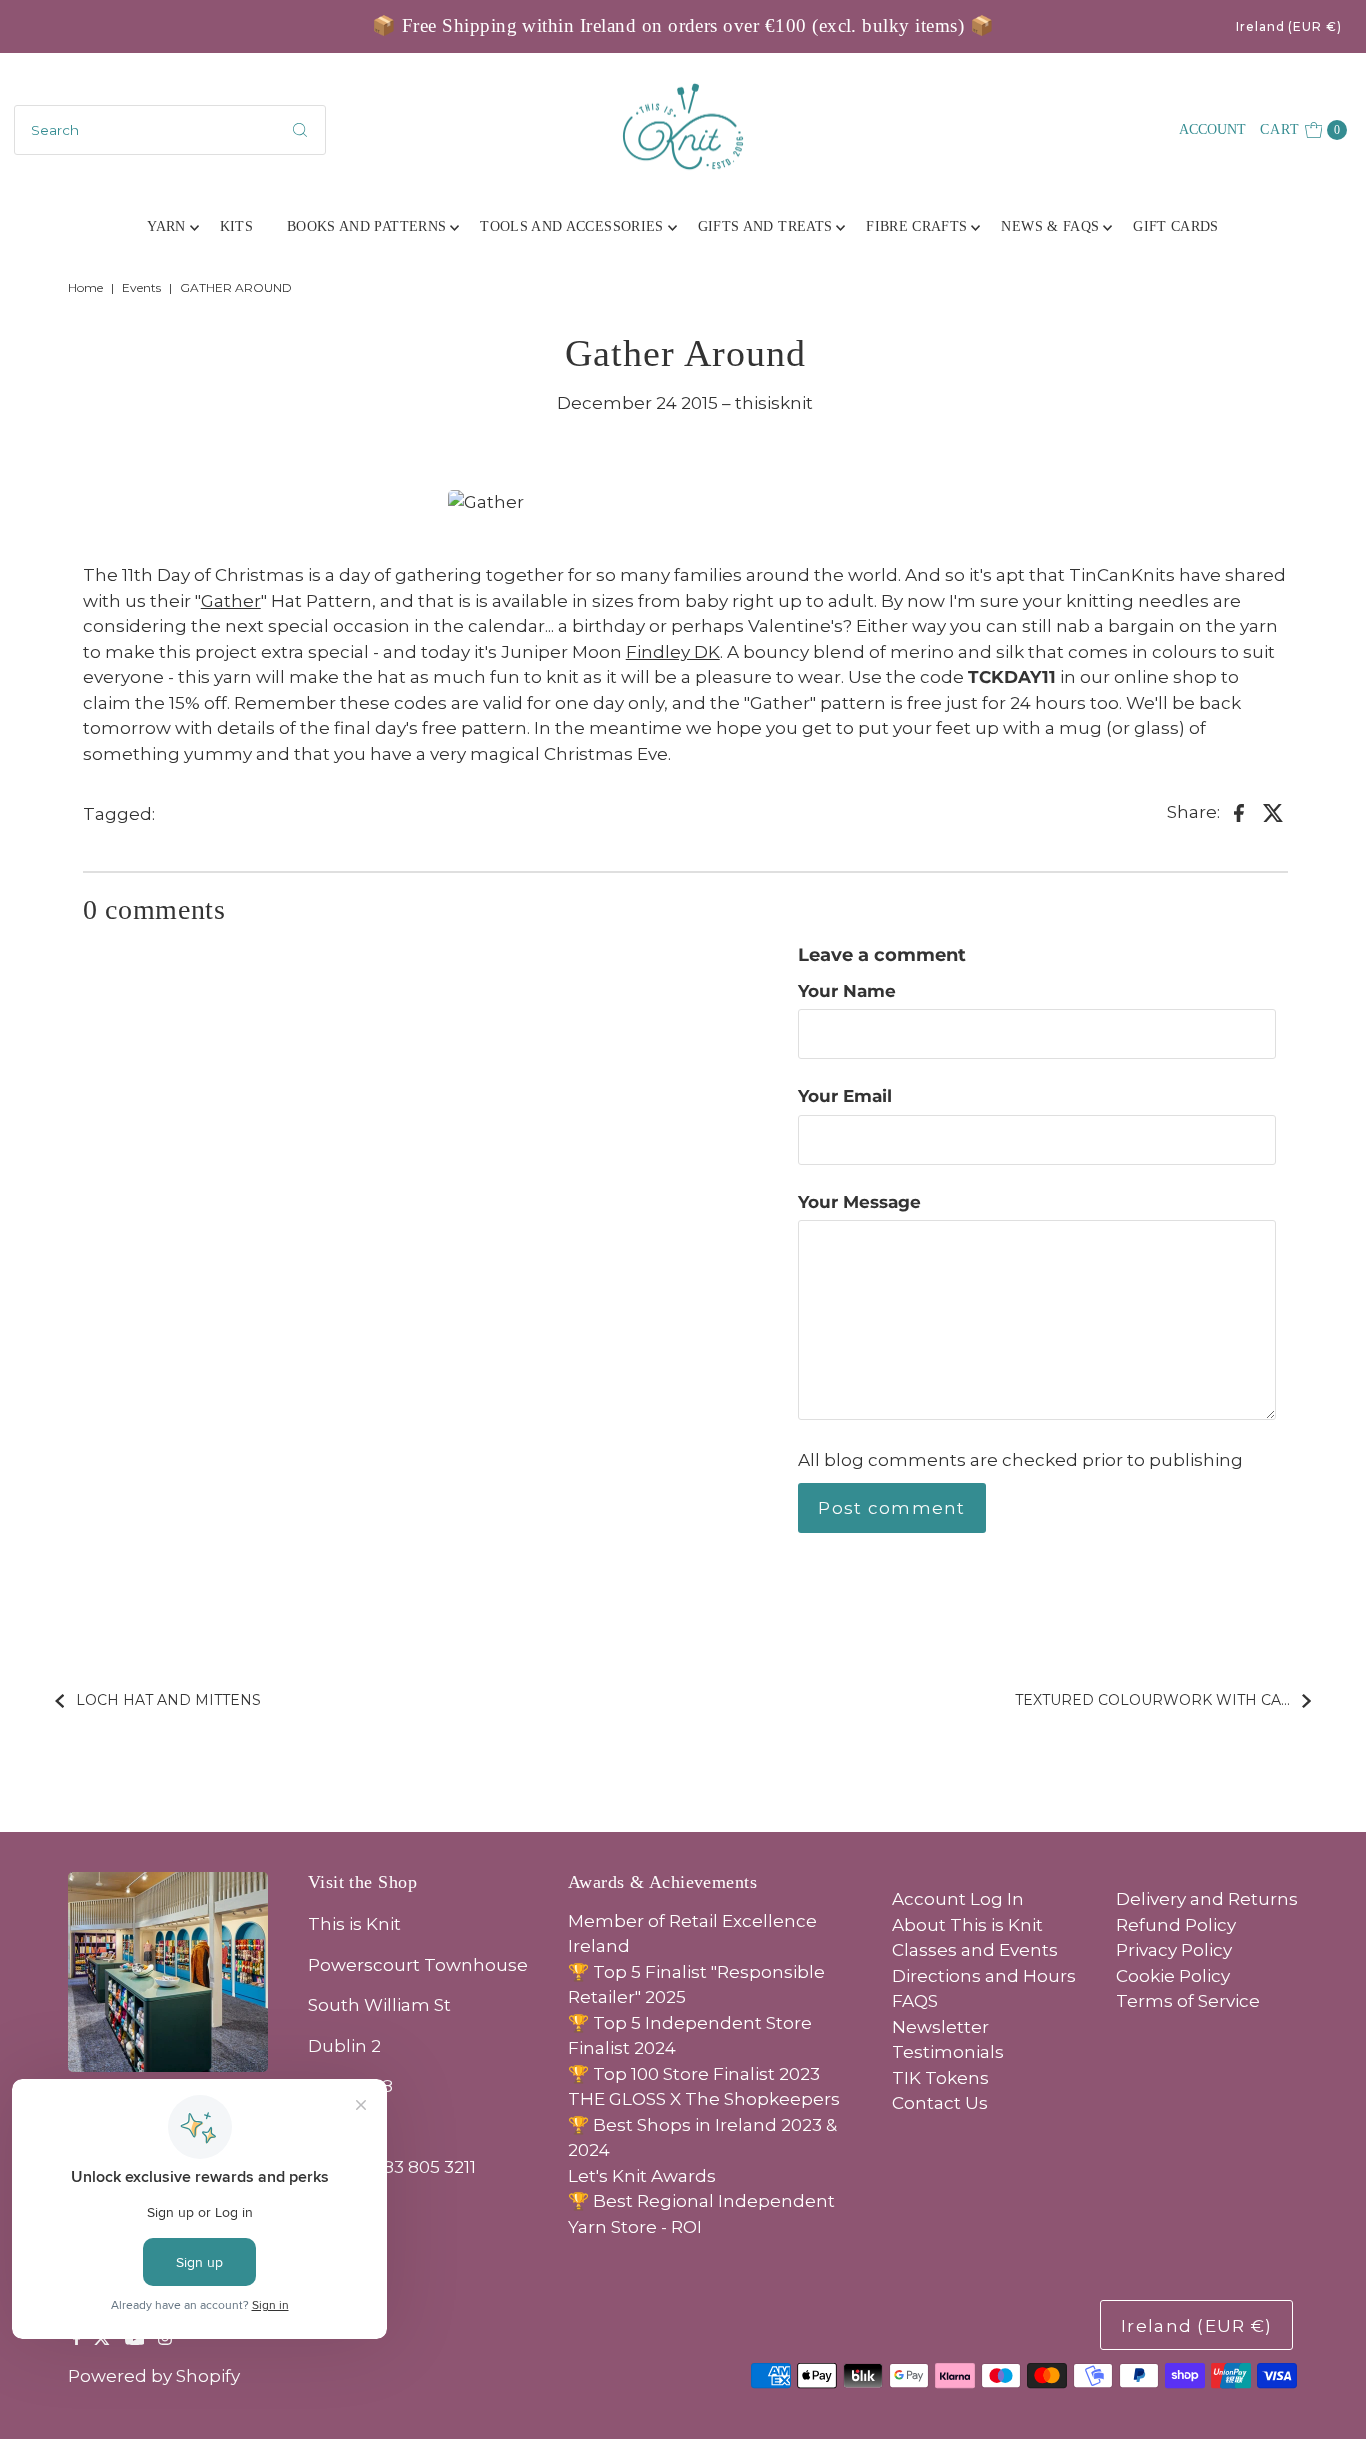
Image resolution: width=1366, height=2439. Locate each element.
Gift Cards (1176, 226)
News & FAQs (1050, 226)
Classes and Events (975, 1950)
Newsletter (940, 2027)
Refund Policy (1176, 1925)
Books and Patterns (366, 226)
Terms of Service (1188, 2001)
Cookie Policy (1173, 1976)
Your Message (859, 1202)
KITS (236, 226)
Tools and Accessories (571, 226)
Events (141, 287)
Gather (231, 601)
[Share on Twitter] (1273, 811)
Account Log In (958, 1899)
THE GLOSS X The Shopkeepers (704, 2099)
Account (1212, 129)
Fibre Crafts (916, 226)
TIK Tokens (940, 2078)
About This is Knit (967, 1925)
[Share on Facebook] (1239, 811)
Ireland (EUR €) (1289, 26)
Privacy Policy (1174, 1950)
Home (85, 287)
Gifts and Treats (765, 226)
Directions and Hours (984, 1976)
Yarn (166, 226)
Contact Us (940, 2103)
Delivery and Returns (1207, 1899)
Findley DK (673, 652)
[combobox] (170, 130)
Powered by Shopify (154, 2376)
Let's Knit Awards (642, 2176)
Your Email (845, 1096)
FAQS (915, 2001)
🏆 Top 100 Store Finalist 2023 (694, 2074)
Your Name (847, 991)
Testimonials (948, 2052)
